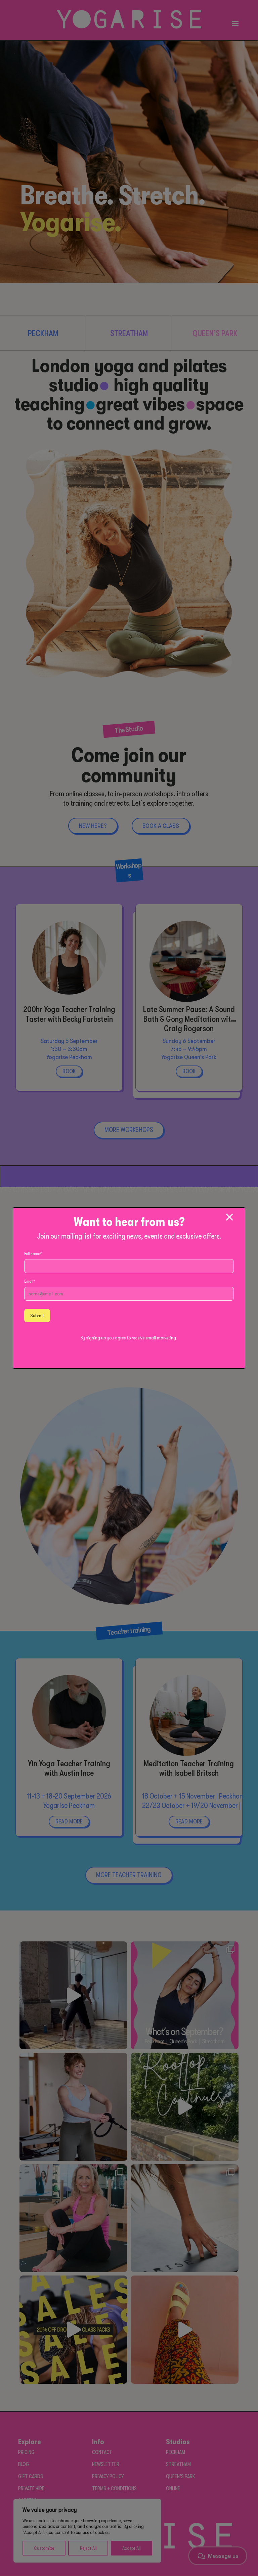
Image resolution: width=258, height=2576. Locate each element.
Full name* (33, 1254)
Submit (37, 1316)
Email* (30, 1281)
